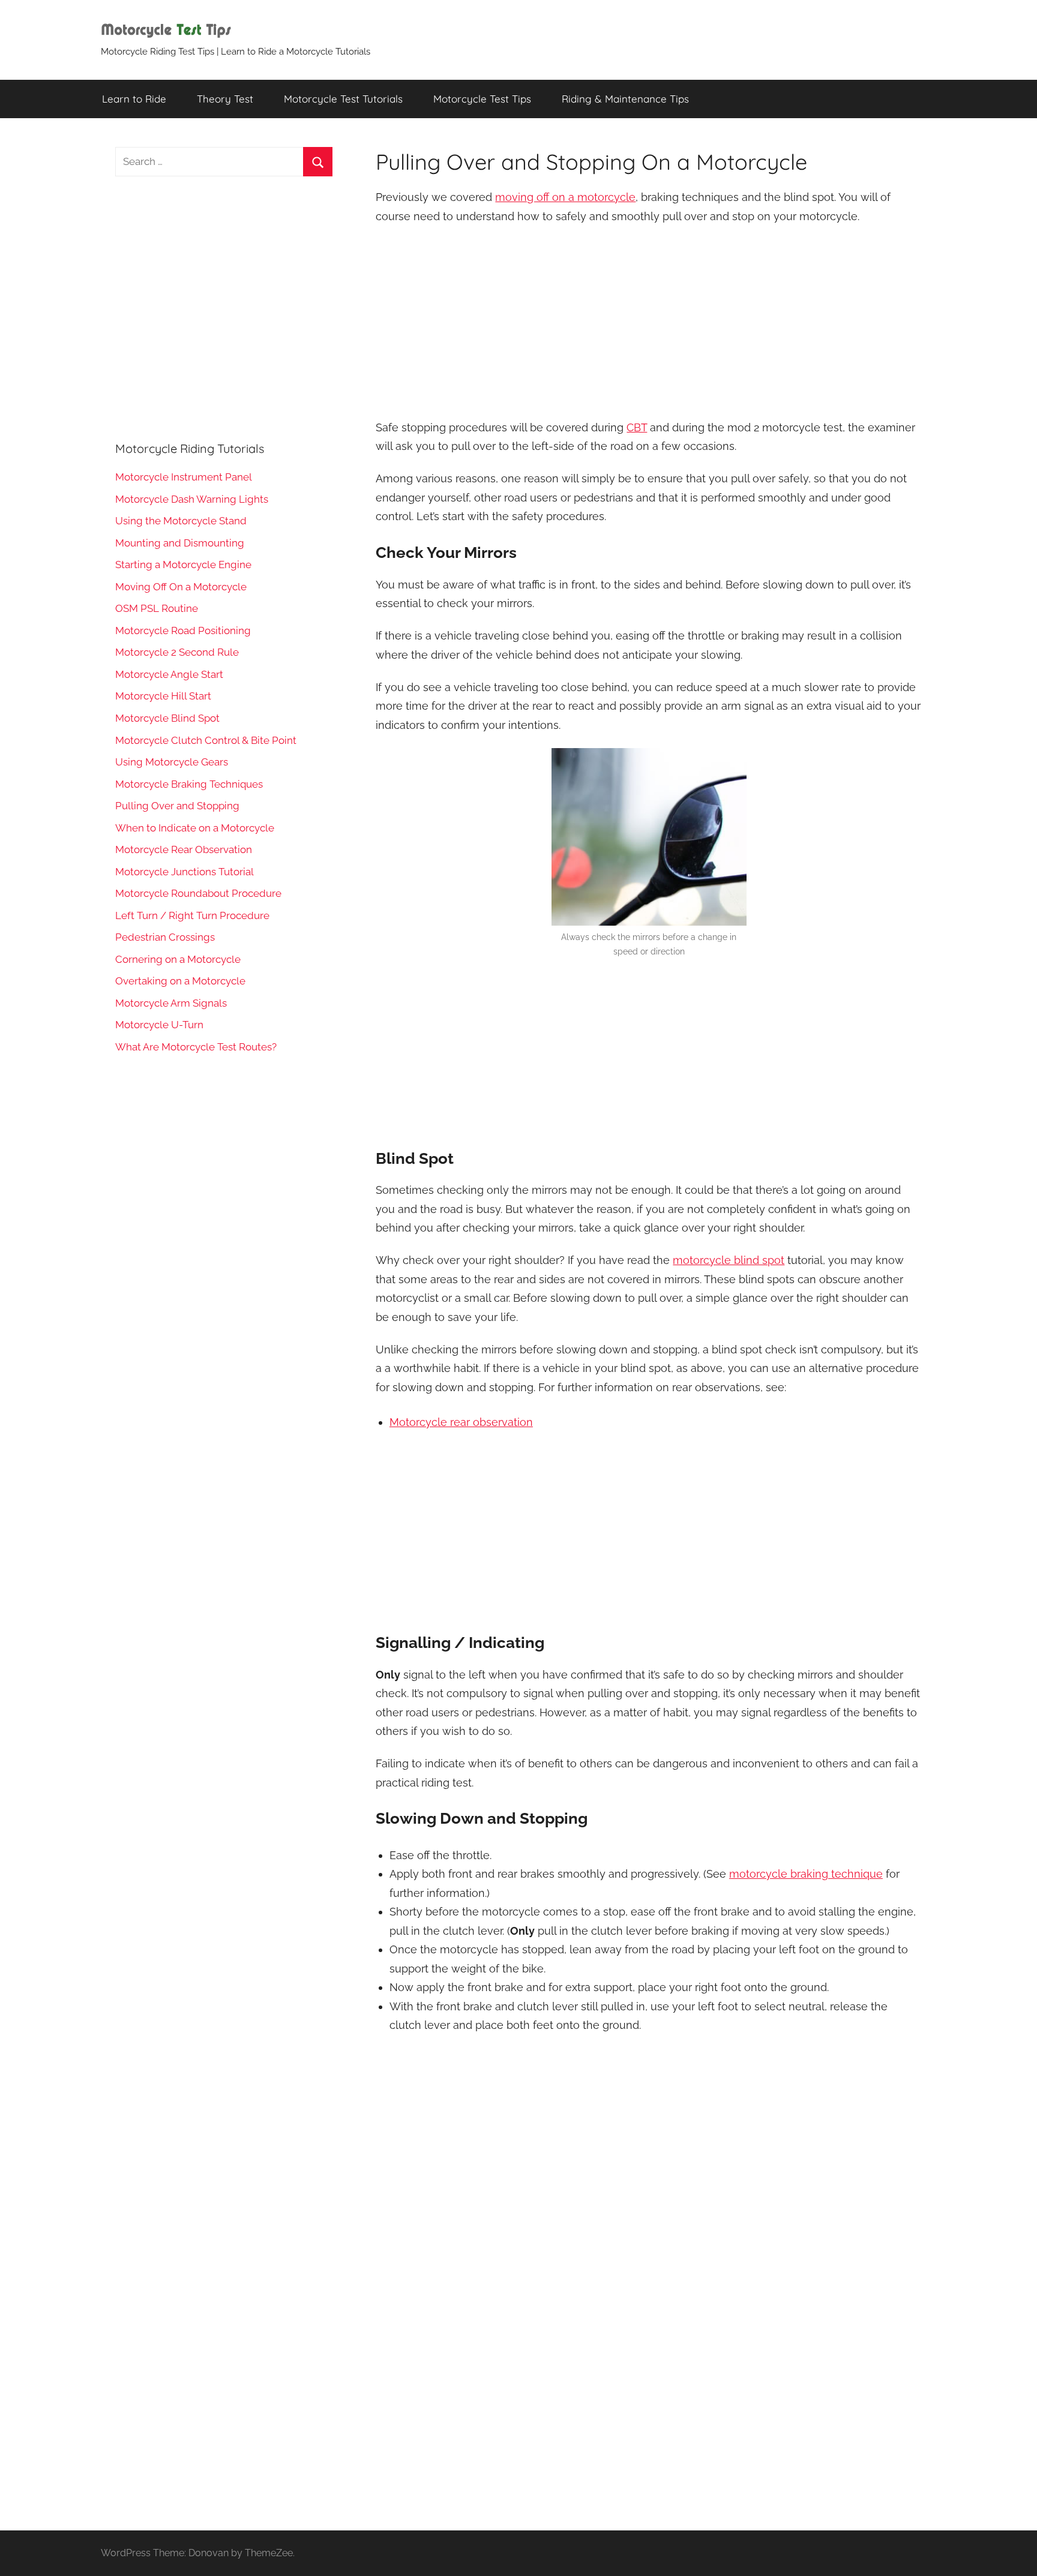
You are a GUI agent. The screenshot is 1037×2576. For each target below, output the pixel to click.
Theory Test (225, 99)
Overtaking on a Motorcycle (180, 981)
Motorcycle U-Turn (159, 1025)
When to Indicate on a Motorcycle (195, 828)
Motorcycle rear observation (461, 1422)
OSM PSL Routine (157, 608)
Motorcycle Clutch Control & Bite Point (206, 740)
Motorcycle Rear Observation (184, 849)
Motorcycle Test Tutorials (343, 99)
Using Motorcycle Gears (172, 762)
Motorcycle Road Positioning (183, 631)
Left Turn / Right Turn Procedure (192, 915)
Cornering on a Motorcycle (178, 959)
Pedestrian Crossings (165, 937)
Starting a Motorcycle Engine (183, 565)
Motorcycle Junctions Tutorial (185, 872)
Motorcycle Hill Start (163, 696)
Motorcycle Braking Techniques (189, 784)
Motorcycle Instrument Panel (184, 477)
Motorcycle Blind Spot (167, 718)
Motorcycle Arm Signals (171, 1003)
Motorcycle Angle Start (169, 674)
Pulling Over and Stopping (177, 806)
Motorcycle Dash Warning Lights (192, 499)
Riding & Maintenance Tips (625, 99)
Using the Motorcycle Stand (181, 521)
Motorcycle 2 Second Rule (177, 652)
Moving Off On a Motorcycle (181, 587)
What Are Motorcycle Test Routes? (196, 1047)
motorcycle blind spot (729, 1260)
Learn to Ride (134, 99)
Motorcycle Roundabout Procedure (198, 893)
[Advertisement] (649, 323)
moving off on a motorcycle (565, 197)
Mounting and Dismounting (180, 543)
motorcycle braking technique (806, 1874)
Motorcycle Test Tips (482, 99)
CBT (637, 427)
